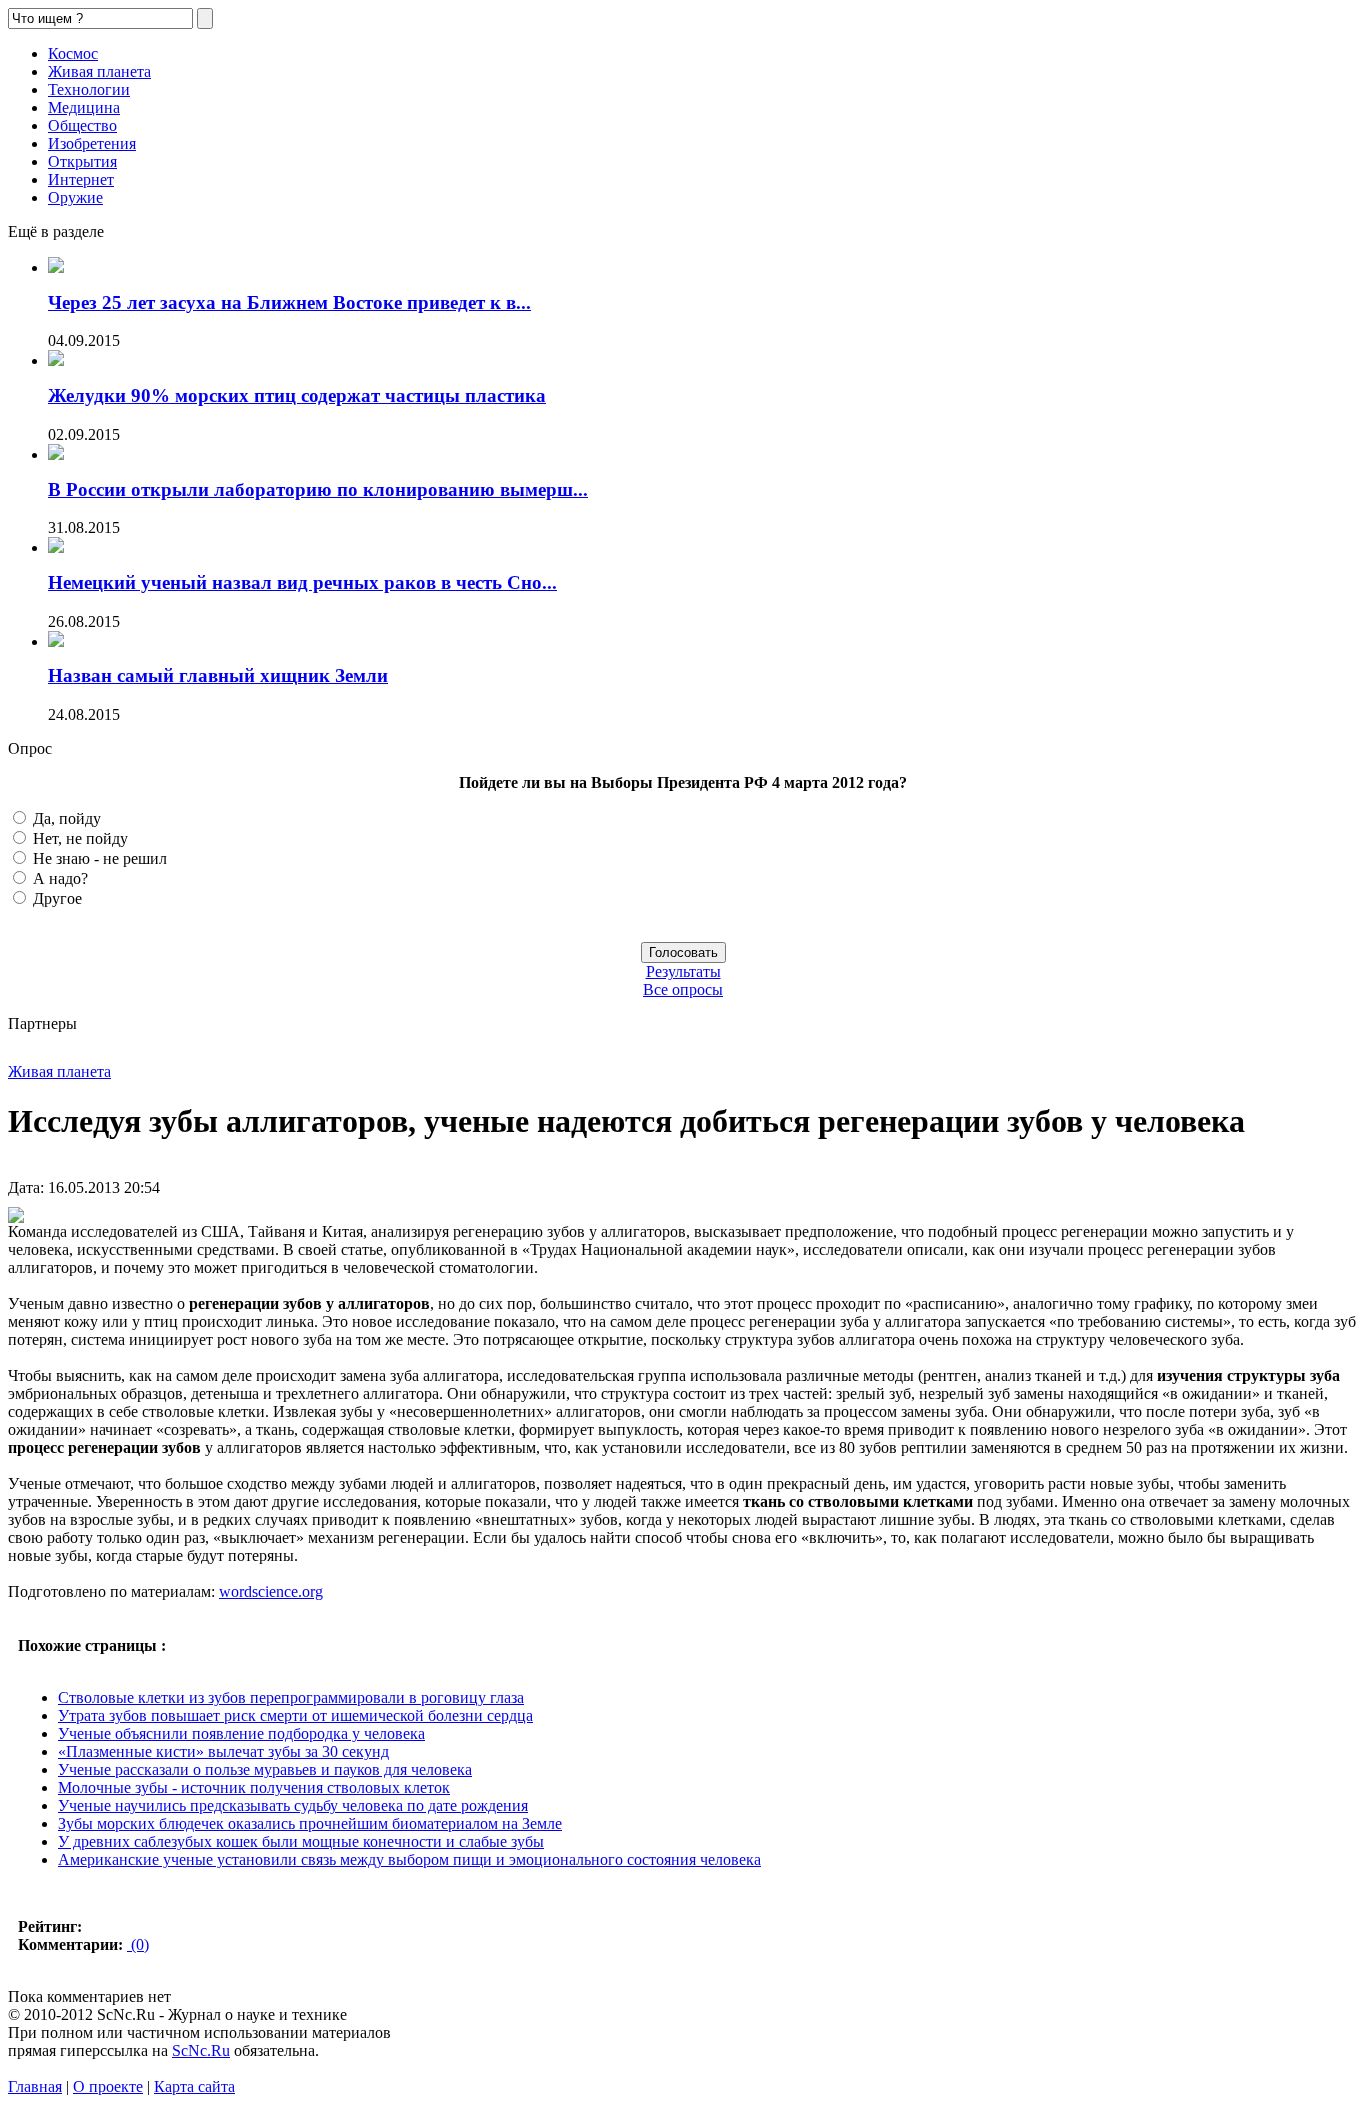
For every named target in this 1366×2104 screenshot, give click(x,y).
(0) (138, 1944)
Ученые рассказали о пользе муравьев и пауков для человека (265, 1769)
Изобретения (92, 143)
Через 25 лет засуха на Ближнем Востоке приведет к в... (289, 302)
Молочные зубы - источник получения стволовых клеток (254, 1787)
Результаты (683, 971)
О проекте (108, 2086)
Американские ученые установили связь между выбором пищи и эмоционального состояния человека (409, 1859)
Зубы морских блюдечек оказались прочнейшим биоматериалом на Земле (310, 1823)
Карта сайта (194, 2086)
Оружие (75, 197)
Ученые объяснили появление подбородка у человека (241, 1733)
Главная (35, 2086)
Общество (82, 125)
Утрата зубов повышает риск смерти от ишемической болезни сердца (295, 1715)
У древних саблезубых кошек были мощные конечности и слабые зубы (301, 1841)
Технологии (89, 89)
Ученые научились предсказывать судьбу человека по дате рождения (293, 1805)
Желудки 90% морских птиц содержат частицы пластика (297, 395)
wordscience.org (271, 1591)
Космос (73, 53)
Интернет (81, 179)
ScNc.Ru (201, 2050)
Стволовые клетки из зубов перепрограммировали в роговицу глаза (291, 1697)
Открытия (82, 161)
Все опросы (683, 989)
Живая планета (99, 71)
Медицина (84, 107)
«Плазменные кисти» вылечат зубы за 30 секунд (223, 1751)
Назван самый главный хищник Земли (218, 675)
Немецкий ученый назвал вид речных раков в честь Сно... (302, 582)
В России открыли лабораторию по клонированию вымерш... (318, 489)
